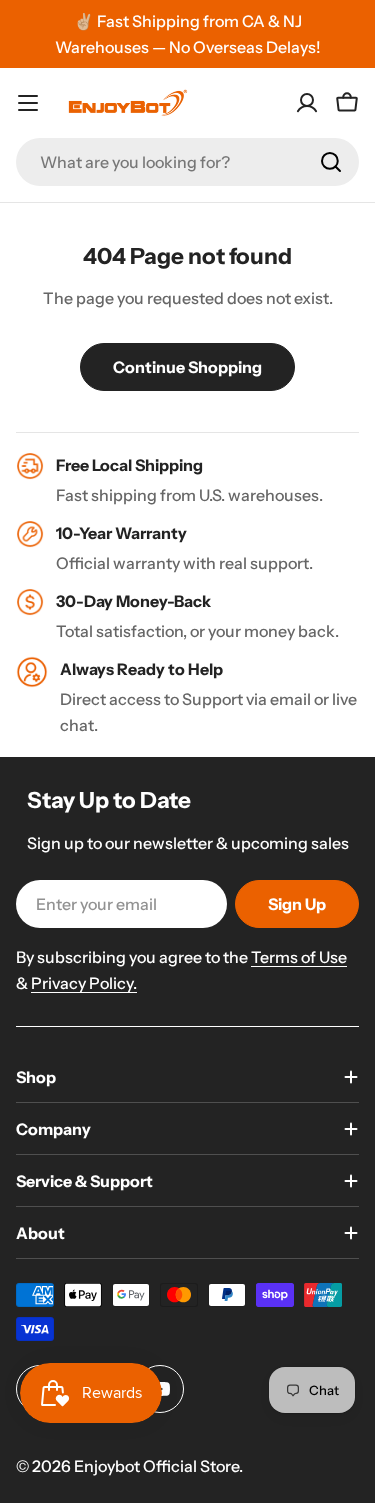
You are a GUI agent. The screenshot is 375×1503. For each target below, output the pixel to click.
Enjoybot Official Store (156, 1466)
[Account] (307, 103)
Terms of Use (299, 957)
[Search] (331, 162)
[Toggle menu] (28, 103)
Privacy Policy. (84, 983)
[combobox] (187, 162)
